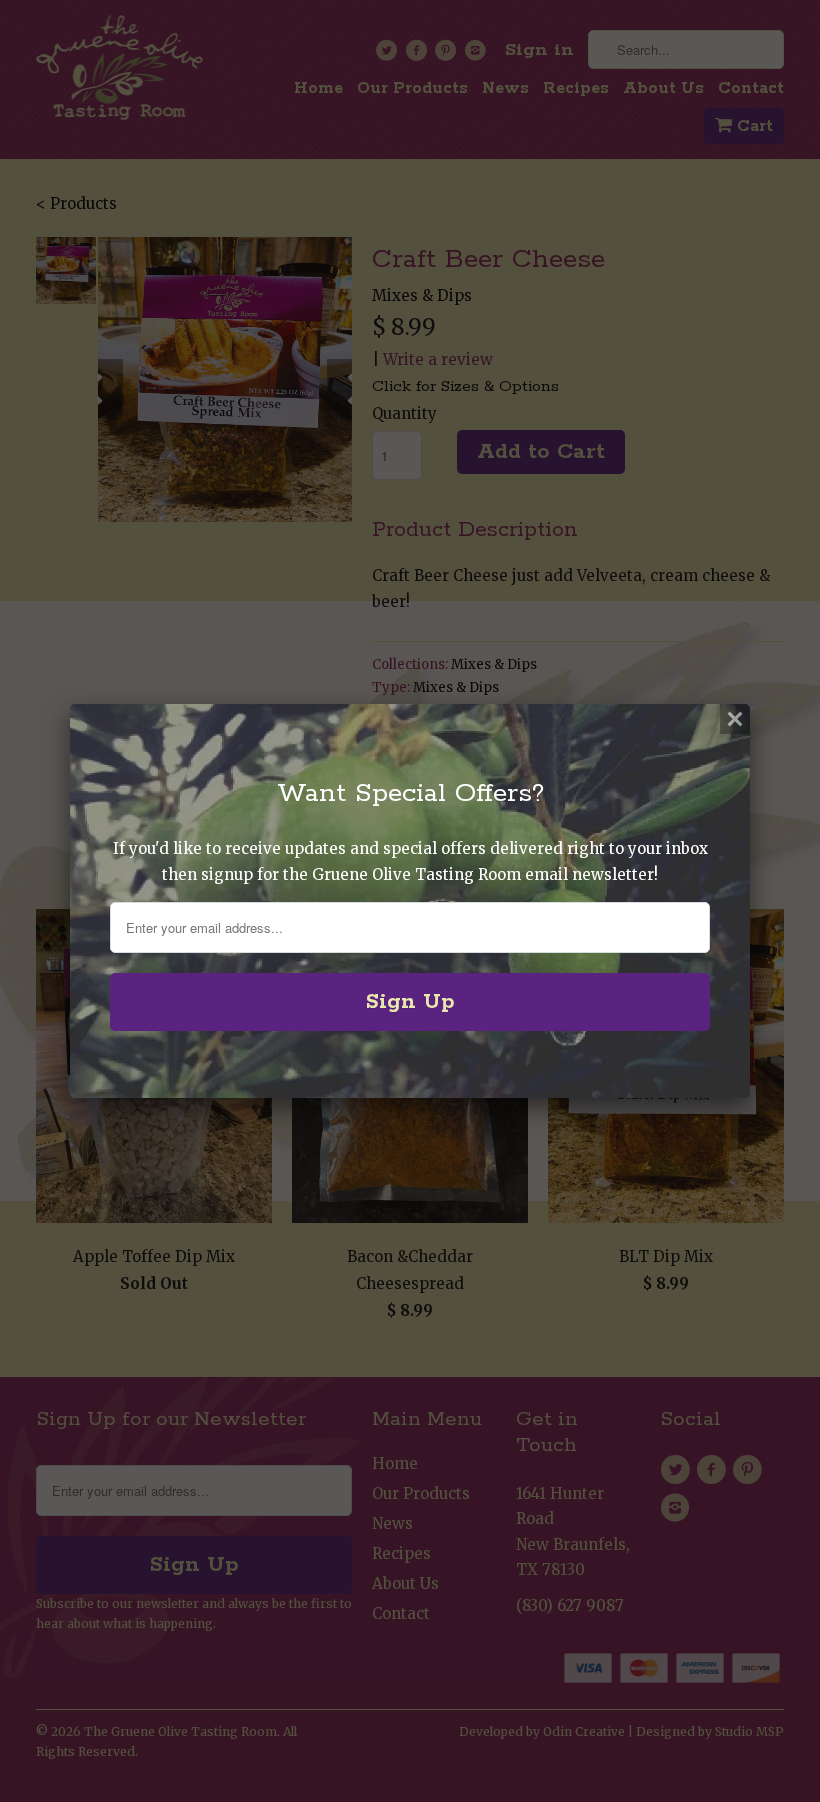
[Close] (735, 719)
